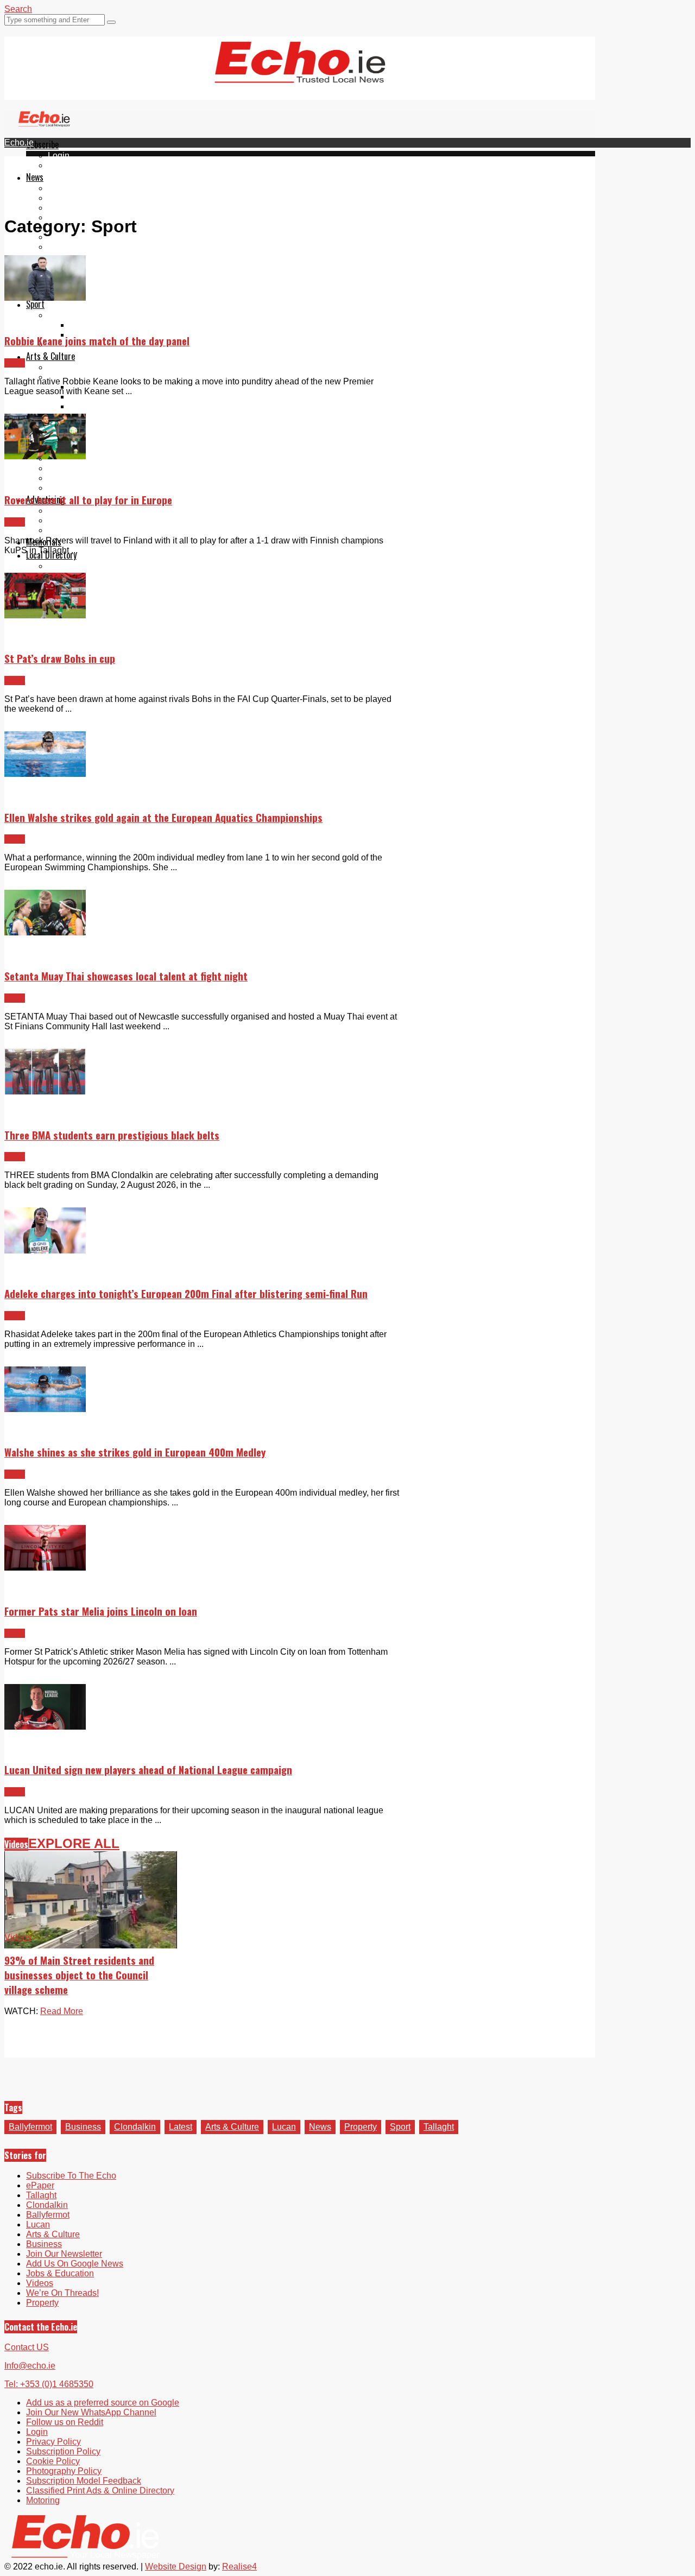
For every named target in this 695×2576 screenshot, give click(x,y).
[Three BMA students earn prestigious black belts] (45, 1091)
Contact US (27, 2347)
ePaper (62, 165)
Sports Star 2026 (102, 325)
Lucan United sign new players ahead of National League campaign (148, 1770)
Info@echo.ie (30, 2366)
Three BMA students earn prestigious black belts (112, 1135)
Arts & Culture (50, 356)
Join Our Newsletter (86, 237)
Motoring (43, 2500)
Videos (16, 1844)
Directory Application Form (99, 566)
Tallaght (63, 188)
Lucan (284, 2127)
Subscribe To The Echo (71, 2176)
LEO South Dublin (83, 468)
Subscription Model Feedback (84, 2481)
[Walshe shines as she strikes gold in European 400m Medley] (45, 1409)
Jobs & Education (60, 2273)
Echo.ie (19, 143)
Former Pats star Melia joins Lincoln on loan (101, 1611)
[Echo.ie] (300, 74)
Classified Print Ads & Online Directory (100, 2490)
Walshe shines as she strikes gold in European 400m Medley (135, 1452)
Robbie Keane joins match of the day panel (97, 341)
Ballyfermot (69, 208)
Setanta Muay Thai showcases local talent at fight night (126, 976)
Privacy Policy (53, 2442)
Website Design (176, 2566)
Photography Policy (64, 2471)
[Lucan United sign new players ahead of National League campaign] (45, 1727)
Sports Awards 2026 (87, 315)
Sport (35, 304)
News (35, 177)
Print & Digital (74, 511)
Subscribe (42, 144)
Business (83, 2127)
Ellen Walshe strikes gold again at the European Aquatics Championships (163, 817)
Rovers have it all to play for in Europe (88, 500)
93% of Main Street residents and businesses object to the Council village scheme (79, 1975)
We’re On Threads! (62, 2293)
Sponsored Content (85, 478)
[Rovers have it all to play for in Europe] (45, 456)
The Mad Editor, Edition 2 (118, 397)
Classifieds (69, 530)
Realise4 (239, 2566)
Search (18, 9)
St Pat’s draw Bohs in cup (60, 658)
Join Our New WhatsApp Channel (91, 2412)
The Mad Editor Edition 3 (117, 406)
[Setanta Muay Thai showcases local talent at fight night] (45, 932)
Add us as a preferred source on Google (124, 247)
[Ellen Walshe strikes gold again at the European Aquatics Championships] (45, 774)
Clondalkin (69, 198)
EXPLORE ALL (74, 1843)
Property (361, 2127)
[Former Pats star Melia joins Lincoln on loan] (45, 1568)
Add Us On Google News (75, 2264)
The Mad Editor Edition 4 (117, 416)
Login (59, 156)
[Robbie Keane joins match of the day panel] (45, 298)
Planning (65, 520)
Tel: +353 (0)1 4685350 (49, 2384)
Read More (62, 2011)
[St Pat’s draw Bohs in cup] (45, 615)
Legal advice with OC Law (98, 488)
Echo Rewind (74, 367)
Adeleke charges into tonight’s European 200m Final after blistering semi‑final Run (186, 1293)
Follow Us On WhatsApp (95, 257)
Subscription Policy (63, 2451)
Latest (181, 2127)
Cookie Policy (53, 2461)
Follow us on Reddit (86, 266)
